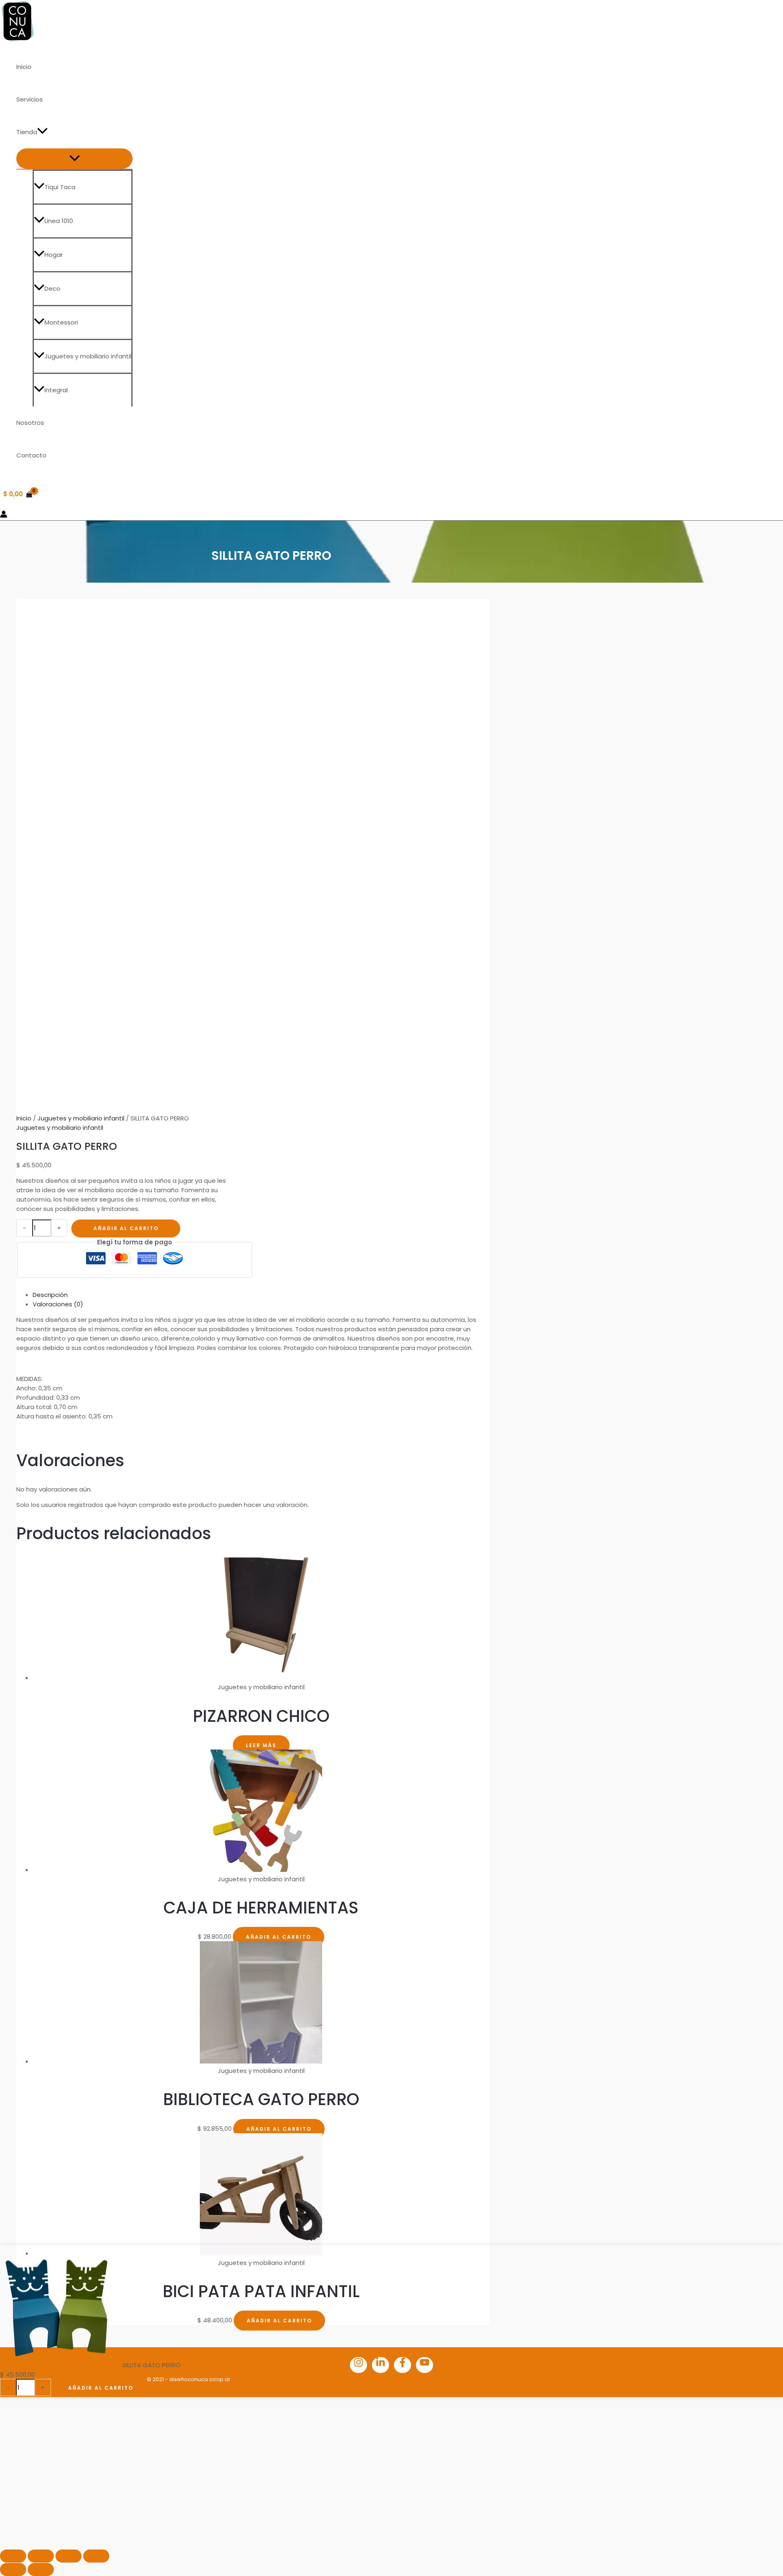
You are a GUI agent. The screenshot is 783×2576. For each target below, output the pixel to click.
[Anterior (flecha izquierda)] (13, 2569)
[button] (42, 132)
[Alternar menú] (74, 159)
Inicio (24, 67)
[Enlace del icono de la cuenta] (4, 515)
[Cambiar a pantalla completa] (41, 2556)
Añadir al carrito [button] (279, 1937)
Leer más (261, 1745)
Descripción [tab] (50, 1295)
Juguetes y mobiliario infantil (88, 356)
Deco (52, 288)
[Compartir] (69, 2556)
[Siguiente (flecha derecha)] (41, 2569)
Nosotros (30, 423)
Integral (56, 390)
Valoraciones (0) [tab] (58, 1304)
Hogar (54, 255)
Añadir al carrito (126, 1228)
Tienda (27, 132)
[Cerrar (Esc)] (96, 2556)
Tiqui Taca (60, 187)
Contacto (31, 455)
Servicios (30, 99)
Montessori (61, 322)
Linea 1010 (59, 221)
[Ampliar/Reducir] (13, 2556)
